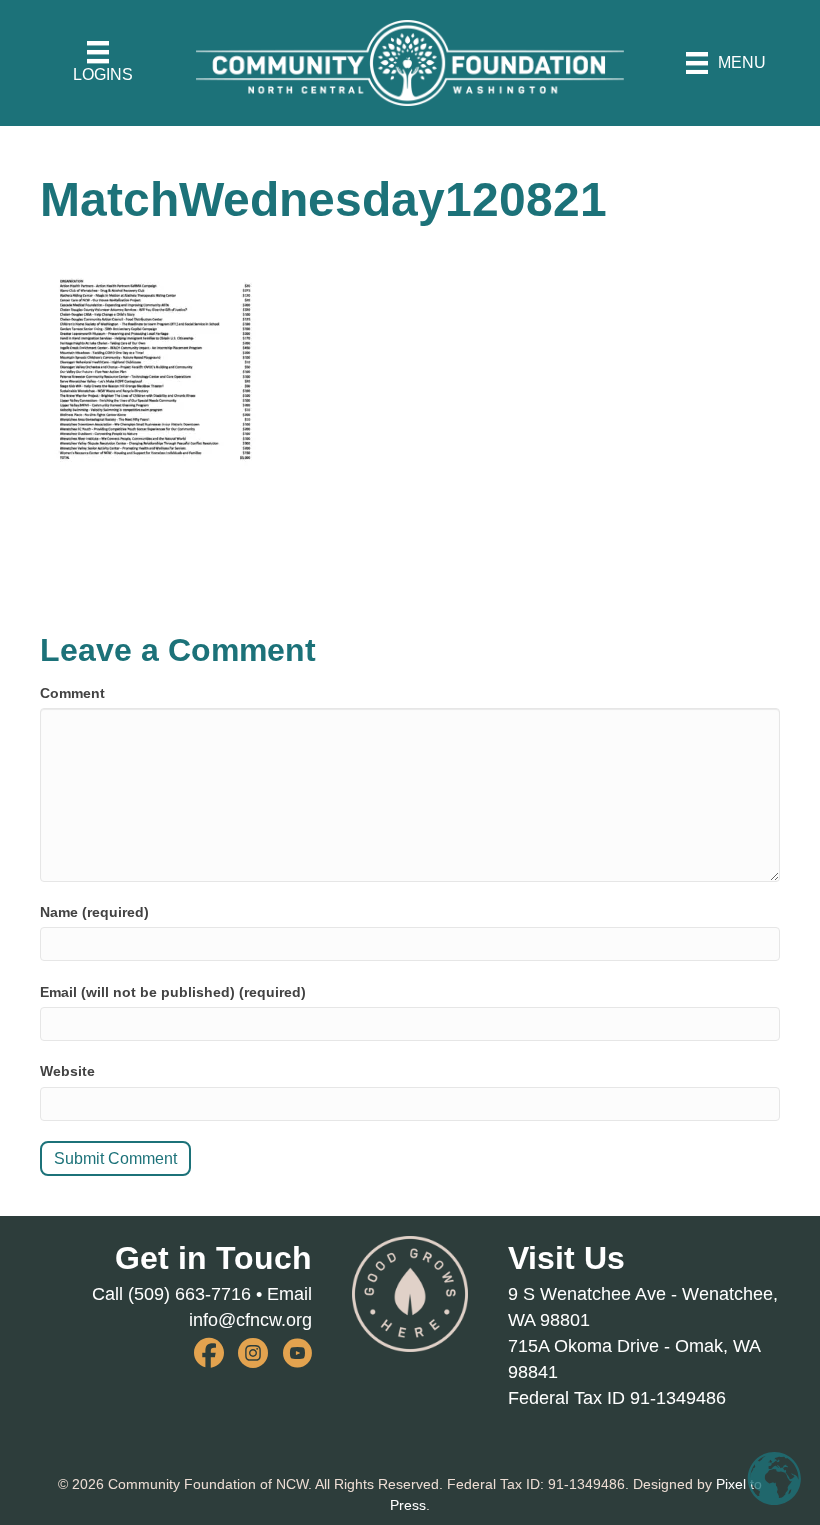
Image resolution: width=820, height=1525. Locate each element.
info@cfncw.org (250, 1320)
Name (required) (94, 912)
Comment (72, 693)
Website (67, 1071)
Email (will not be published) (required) (173, 992)
